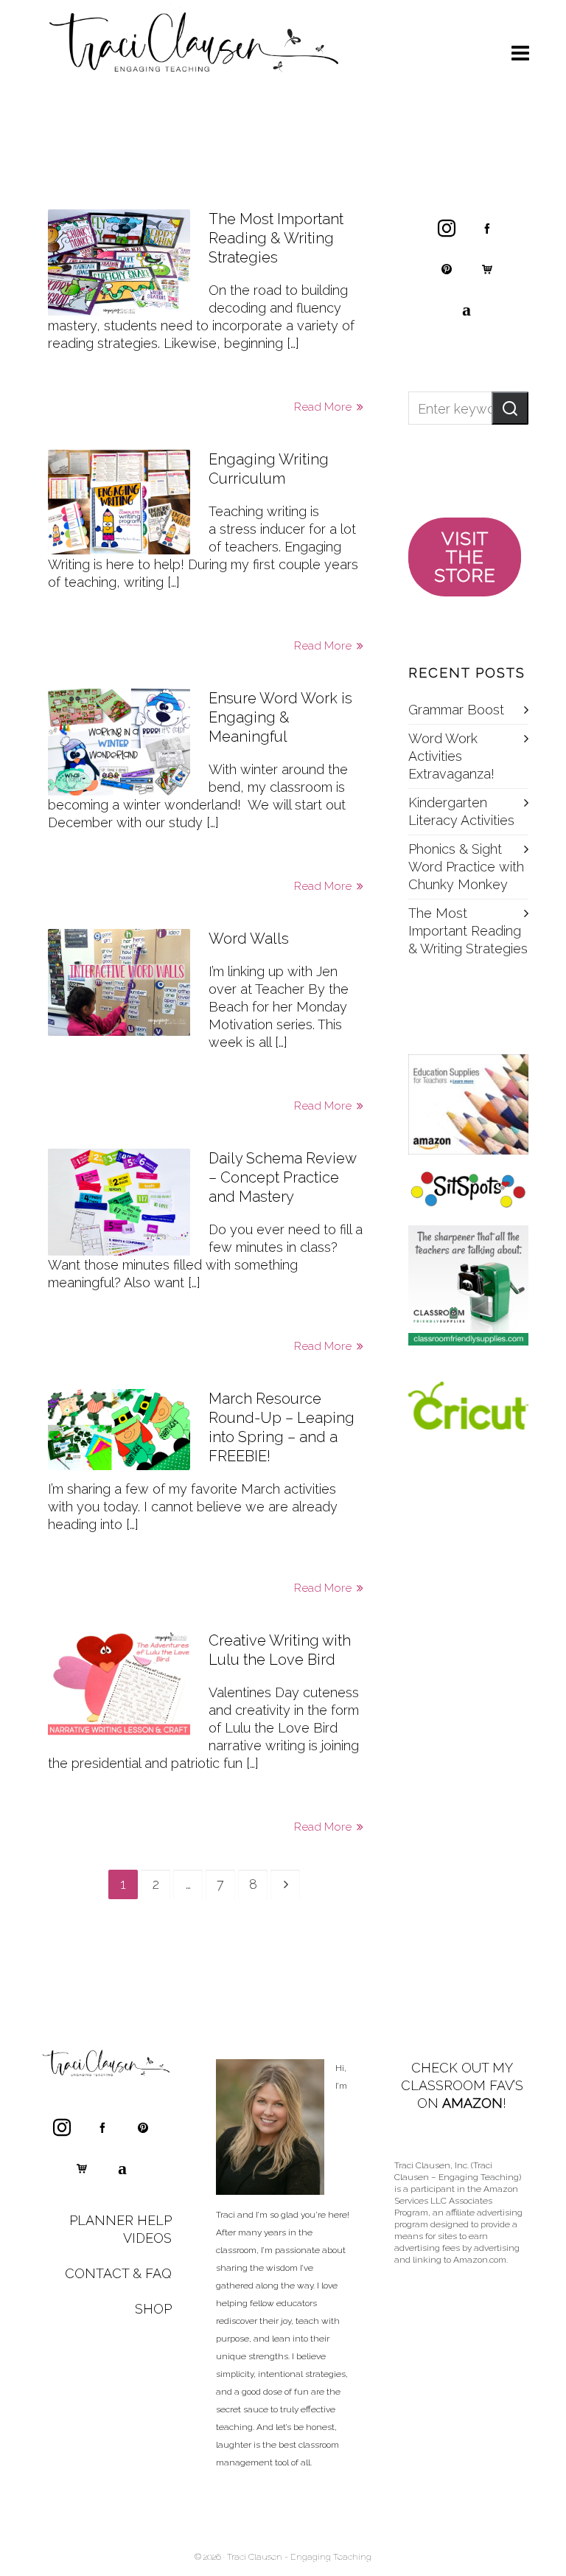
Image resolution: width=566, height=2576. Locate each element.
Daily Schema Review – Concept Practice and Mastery (282, 1177)
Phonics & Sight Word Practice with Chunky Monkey (466, 867)
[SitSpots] (468, 1190)
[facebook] (487, 228)
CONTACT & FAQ (118, 2273)
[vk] (467, 309)
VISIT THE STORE (465, 557)
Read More (324, 407)
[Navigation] (520, 54)
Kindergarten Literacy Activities (461, 811)
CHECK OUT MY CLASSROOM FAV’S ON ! (462, 2085)
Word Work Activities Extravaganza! (451, 756)
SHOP (153, 2309)
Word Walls (249, 939)
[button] (510, 408)
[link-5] (487, 268)
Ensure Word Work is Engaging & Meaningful (280, 717)
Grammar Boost (456, 710)
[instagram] (447, 228)
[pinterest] (447, 268)
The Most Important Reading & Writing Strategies (276, 238)
